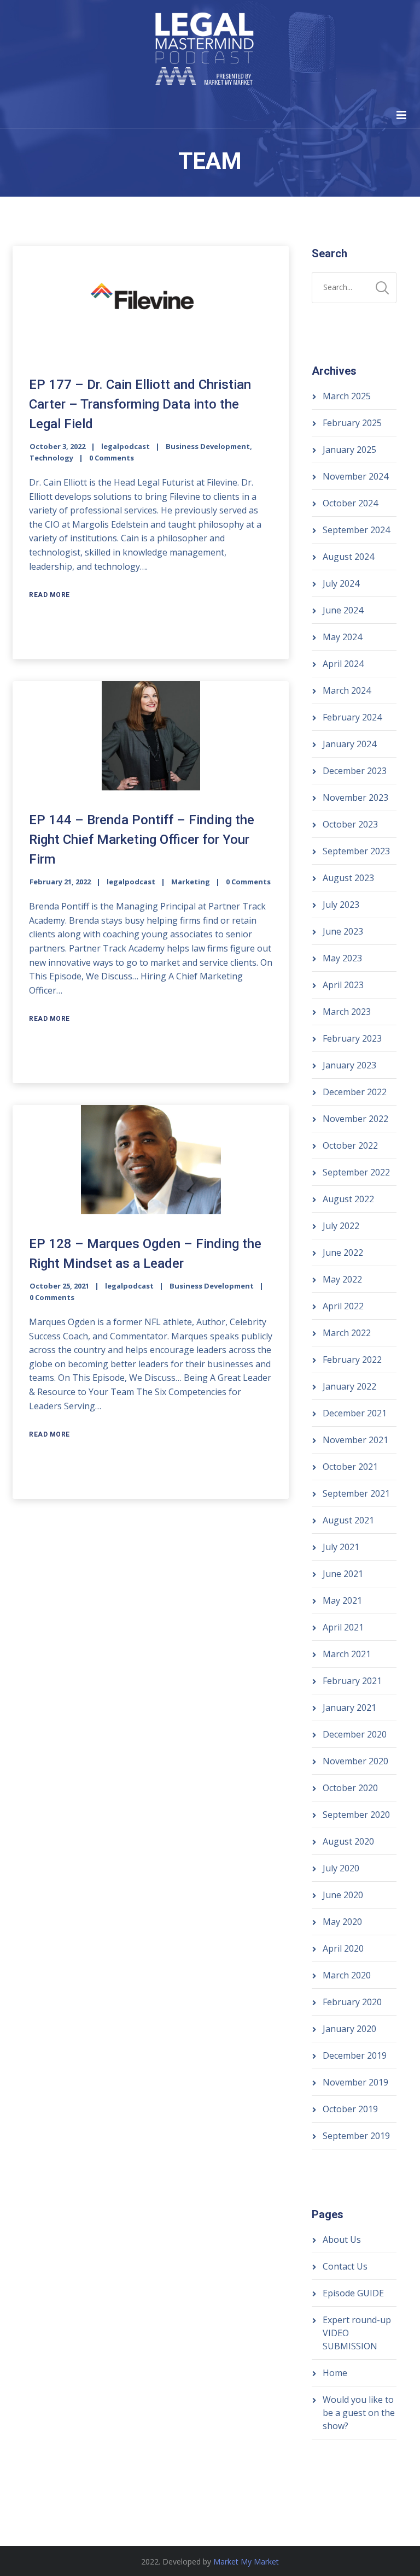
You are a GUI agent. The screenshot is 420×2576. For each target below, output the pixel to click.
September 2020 (356, 1815)
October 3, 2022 (57, 446)
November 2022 (355, 1119)
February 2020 (352, 2002)
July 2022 (341, 1226)
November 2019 (355, 2082)
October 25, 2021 (59, 1286)
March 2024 (347, 690)
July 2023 (341, 905)
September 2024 (356, 530)
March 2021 (347, 1654)
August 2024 (348, 557)
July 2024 (341, 583)
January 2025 (349, 450)
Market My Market (246, 2562)
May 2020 (342, 1922)
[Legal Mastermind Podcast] (205, 51)
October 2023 (350, 824)
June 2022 (343, 1252)
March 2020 (347, 1975)
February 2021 (352, 1681)
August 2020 (348, 1841)
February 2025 (352, 423)
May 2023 (342, 958)
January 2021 (349, 1708)
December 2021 (355, 1413)
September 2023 (356, 851)
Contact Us (345, 2266)
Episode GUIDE (353, 2293)
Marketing (191, 882)
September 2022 (356, 1172)
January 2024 (349, 744)
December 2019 (355, 2055)
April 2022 (343, 1306)
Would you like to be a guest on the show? (359, 2413)
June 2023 (343, 931)
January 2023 (349, 1065)
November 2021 (355, 1440)
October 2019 (350, 2109)
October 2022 (350, 1145)
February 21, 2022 (60, 882)
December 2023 (355, 771)
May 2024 (342, 637)
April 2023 (343, 985)
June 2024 (343, 610)
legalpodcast (126, 446)
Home (335, 2373)
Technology (51, 458)
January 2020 (349, 2029)
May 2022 (342, 1279)
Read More (49, 595)
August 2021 (348, 1520)
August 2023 (348, 878)
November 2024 (355, 476)
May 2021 (342, 1600)
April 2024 (343, 664)
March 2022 (347, 1333)
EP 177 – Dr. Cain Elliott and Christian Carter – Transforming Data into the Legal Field (140, 404)
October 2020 (350, 1788)
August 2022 (348, 1199)
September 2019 (356, 2136)
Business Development (208, 446)
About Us (342, 2240)
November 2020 (355, 1761)
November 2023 (355, 797)
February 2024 (352, 717)
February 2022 (352, 1360)
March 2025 (347, 396)
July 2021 (341, 1547)
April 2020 (343, 1948)
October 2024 (350, 503)
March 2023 (347, 1012)
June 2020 (343, 1895)
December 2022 (355, 1092)
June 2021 (343, 1574)
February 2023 (352, 1038)
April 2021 (343, 1627)
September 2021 (356, 1493)
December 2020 (355, 1734)
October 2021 (350, 1467)
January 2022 (349, 1386)
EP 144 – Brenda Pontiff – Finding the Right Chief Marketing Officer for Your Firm (142, 840)
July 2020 (341, 1868)
